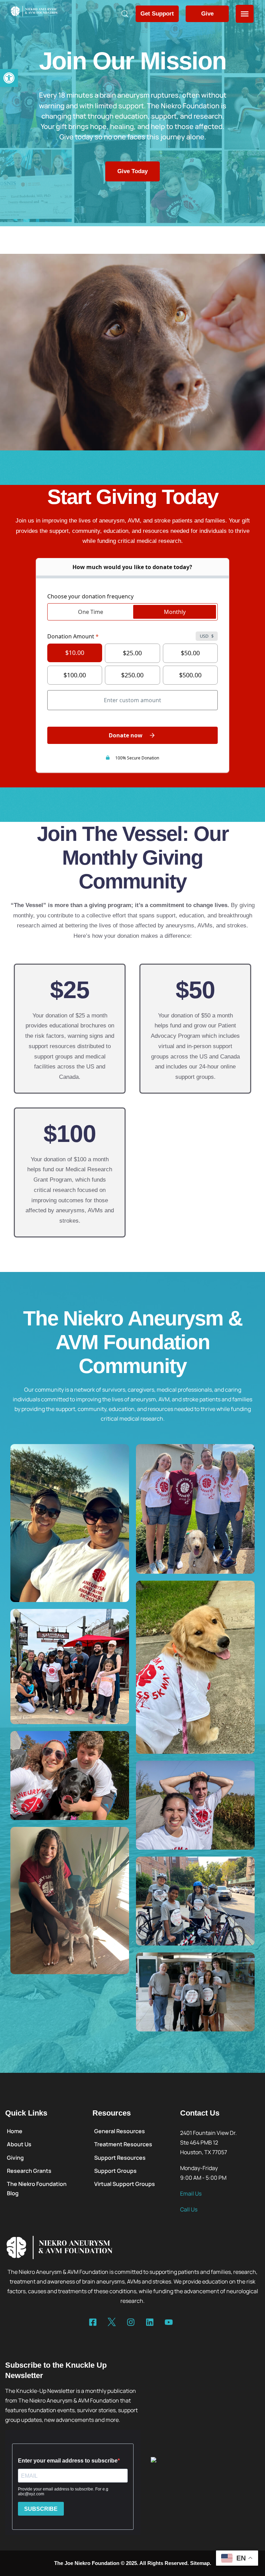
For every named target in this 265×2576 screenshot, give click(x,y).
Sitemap (200, 2563)
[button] (9, 78)
